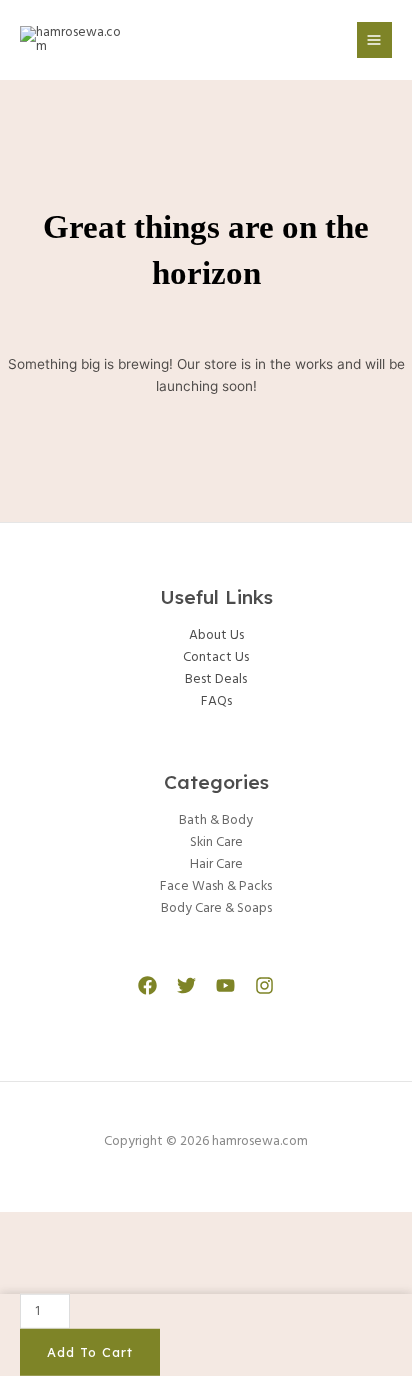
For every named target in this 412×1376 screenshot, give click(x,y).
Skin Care (216, 842)
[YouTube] (225, 985)
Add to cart (90, 1352)
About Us (216, 635)
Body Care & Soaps (216, 908)
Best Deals (216, 679)
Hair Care (216, 864)
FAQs (216, 701)
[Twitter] (186, 985)
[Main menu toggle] (374, 39)
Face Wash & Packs (216, 886)
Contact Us (216, 657)
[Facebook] (147, 985)
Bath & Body (216, 820)
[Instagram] (264, 985)
